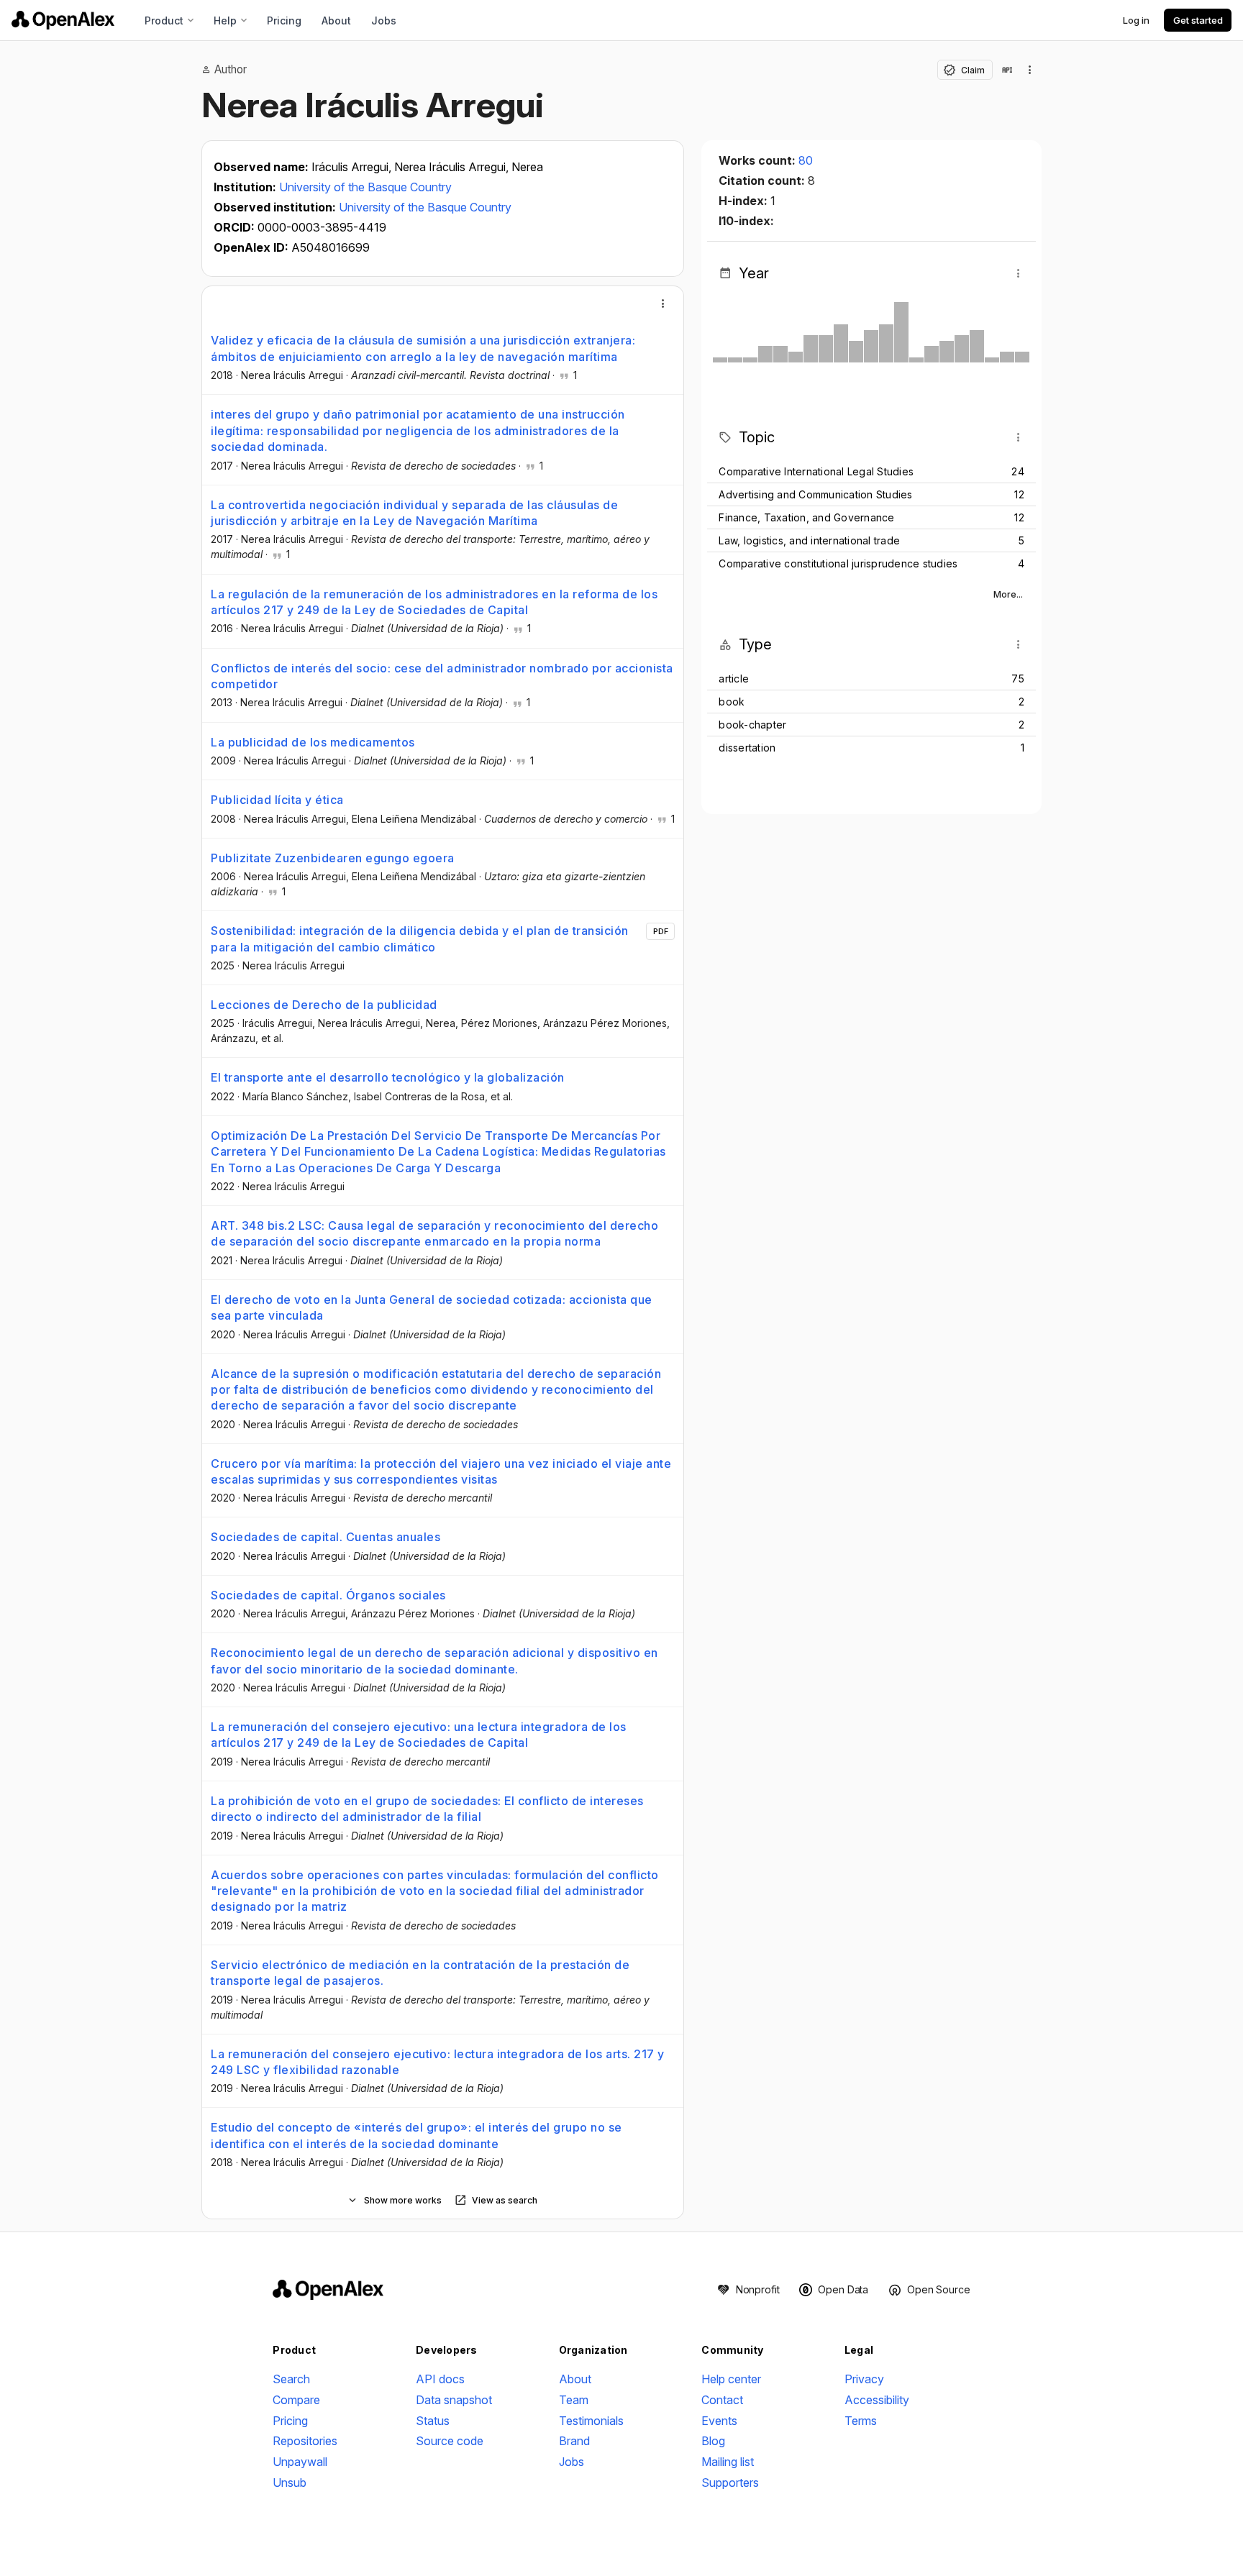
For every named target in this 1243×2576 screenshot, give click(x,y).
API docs (440, 2379)
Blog (713, 2441)
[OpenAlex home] (63, 20)
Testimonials (591, 2421)
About (336, 20)
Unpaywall (300, 2462)
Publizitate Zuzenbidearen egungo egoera (333, 858)
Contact (722, 2400)
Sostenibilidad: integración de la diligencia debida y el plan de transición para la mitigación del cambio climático (420, 938)
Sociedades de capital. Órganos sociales (328, 1595)
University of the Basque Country (365, 187)
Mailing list (728, 2462)
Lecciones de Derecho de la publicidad (324, 1005)
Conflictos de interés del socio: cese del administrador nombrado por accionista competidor (442, 676)
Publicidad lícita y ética (277, 800)
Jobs (384, 20)
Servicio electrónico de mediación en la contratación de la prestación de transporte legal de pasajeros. (420, 1973)
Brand (574, 2441)
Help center (731, 2379)
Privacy (864, 2379)
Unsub (290, 2483)
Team (574, 2400)
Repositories (305, 2441)
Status (433, 2421)
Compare (296, 2400)
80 (806, 160)
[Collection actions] (1030, 70)
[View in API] (1007, 70)
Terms (861, 2421)
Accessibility (877, 2400)
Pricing (284, 20)
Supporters (730, 2483)
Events (719, 2421)
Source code (450, 2441)
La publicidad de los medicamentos (313, 742)
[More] (663, 303)
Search (291, 2379)
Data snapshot (454, 2400)
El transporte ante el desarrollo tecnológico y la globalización (388, 1077)
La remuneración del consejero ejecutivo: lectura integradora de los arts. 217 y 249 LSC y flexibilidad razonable (438, 2062)
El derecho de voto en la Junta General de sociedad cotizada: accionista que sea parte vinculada (432, 1307)
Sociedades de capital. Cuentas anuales (325, 1537)
